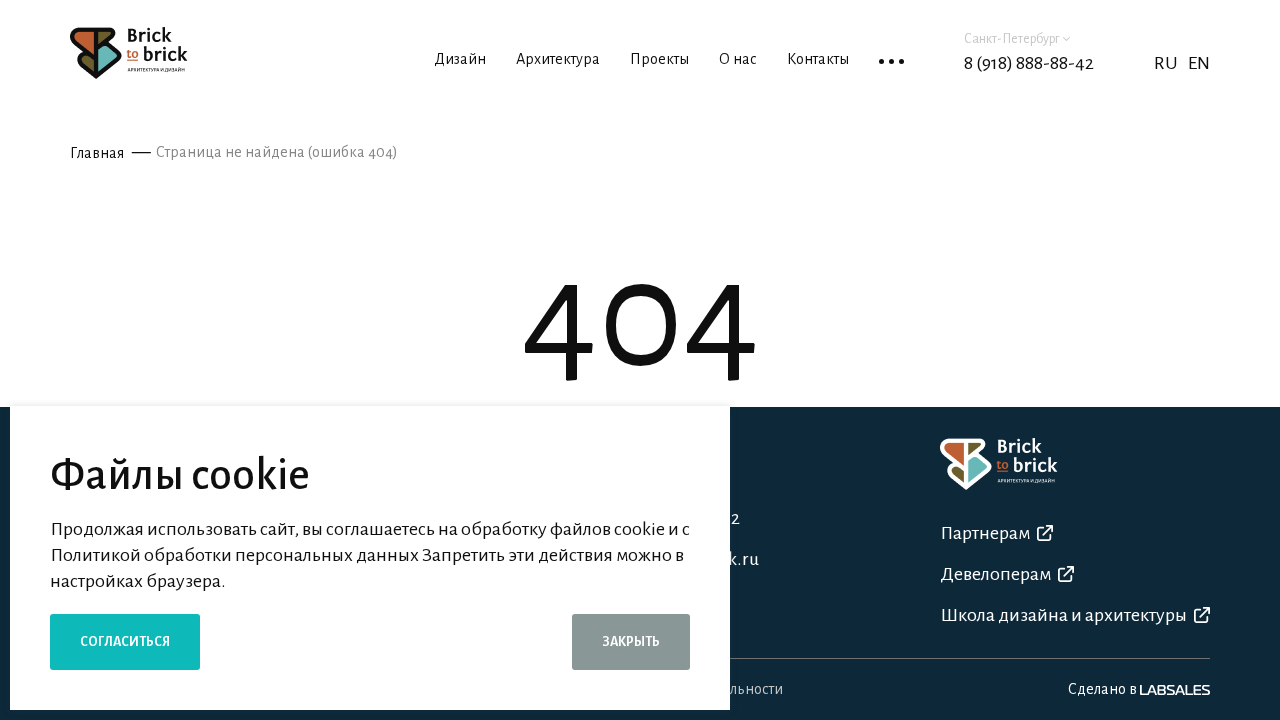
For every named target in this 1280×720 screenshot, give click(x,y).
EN (1199, 63)
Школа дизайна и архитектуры (1063, 615)
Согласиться (125, 642)
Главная (97, 153)
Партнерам (985, 533)
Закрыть (631, 642)
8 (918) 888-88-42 (1029, 63)
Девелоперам (995, 574)
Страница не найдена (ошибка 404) (277, 152)
